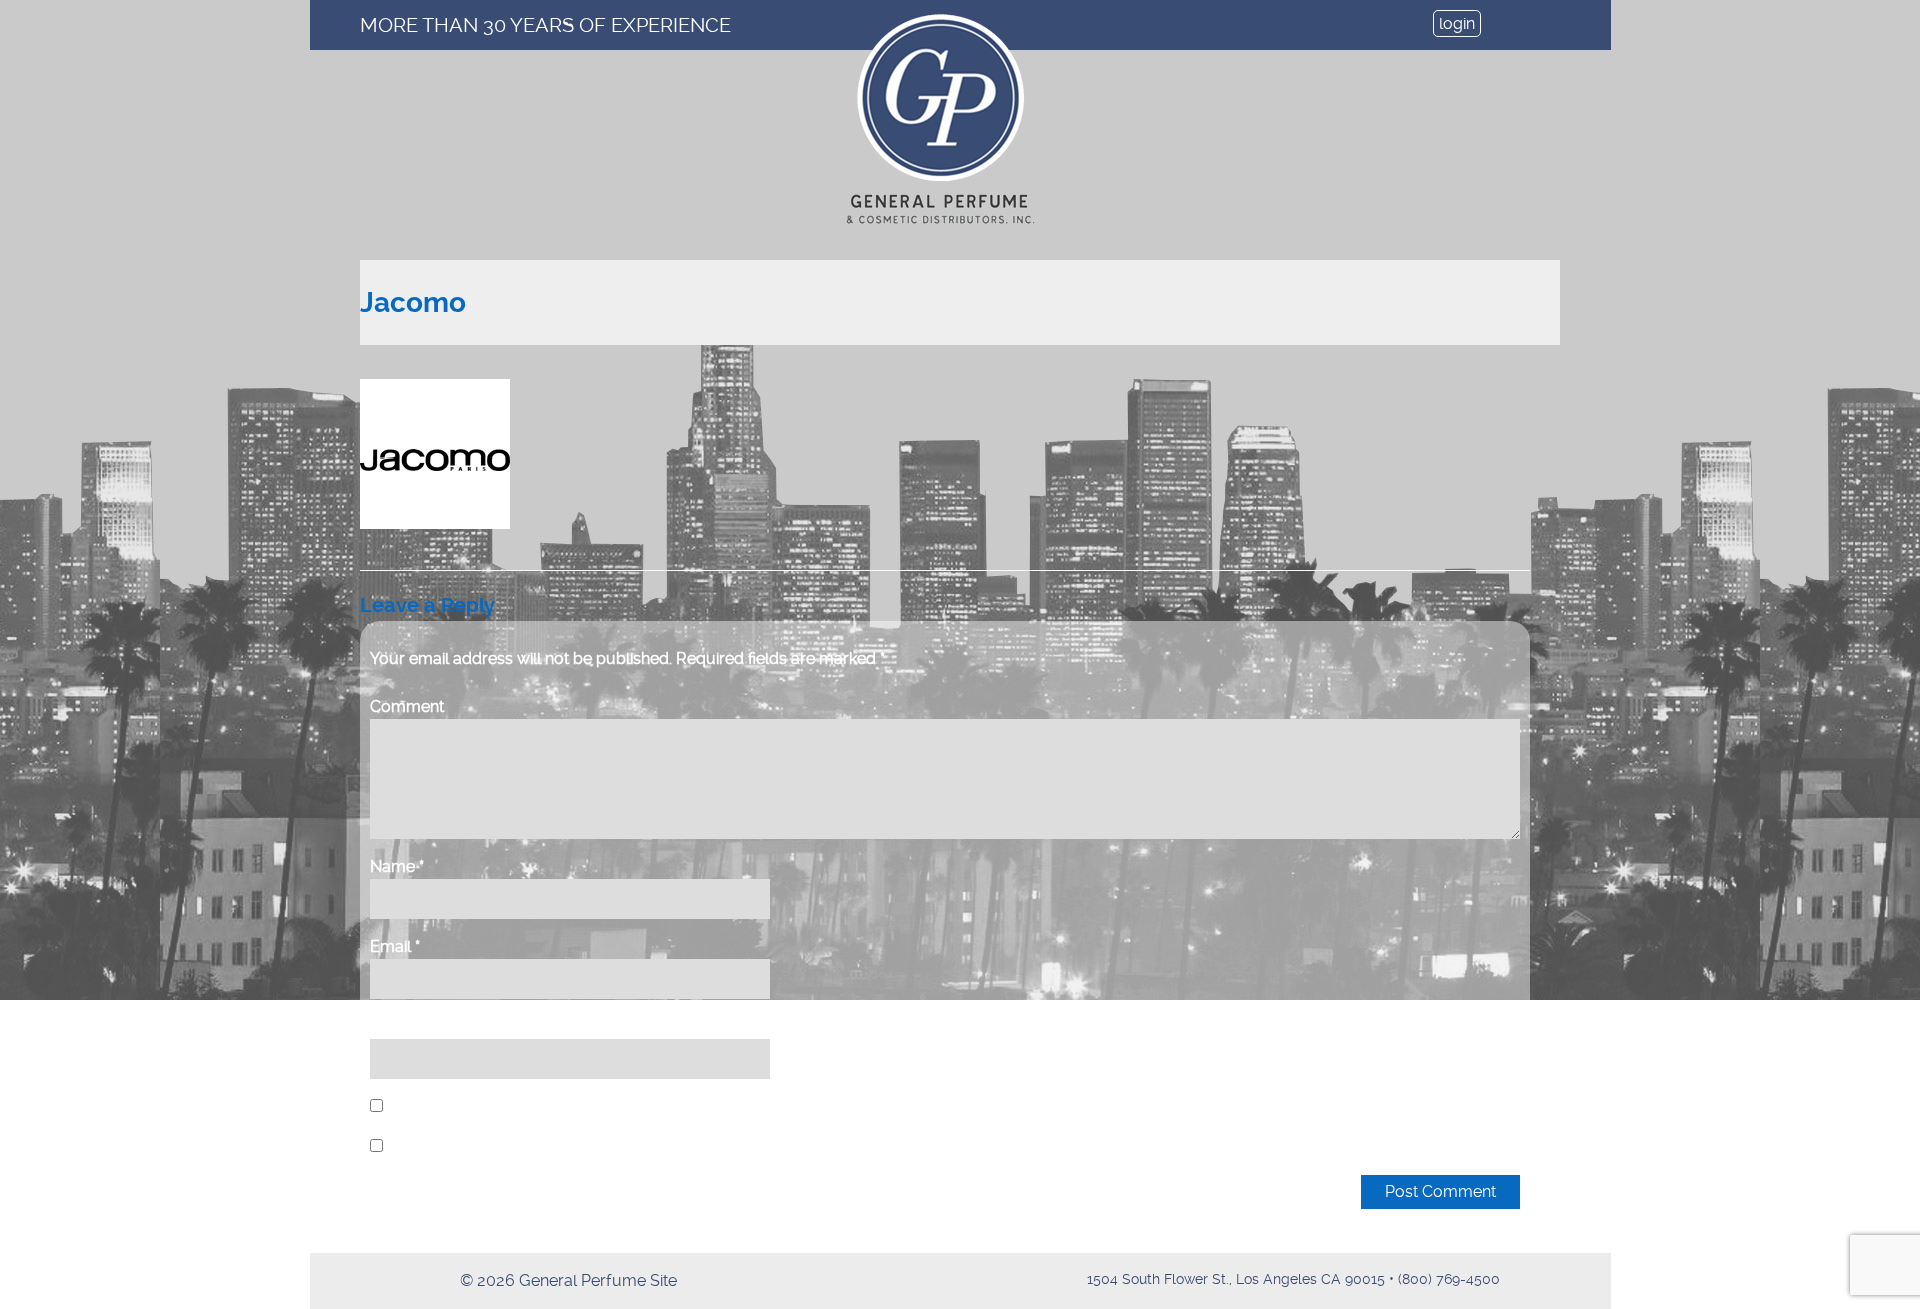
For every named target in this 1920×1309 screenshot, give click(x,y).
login (1457, 23)
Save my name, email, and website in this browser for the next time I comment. (670, 1106)
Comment (407, 706)
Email (395, 946)
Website (400, 1026)
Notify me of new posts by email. (508, 1146)
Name (397, 866)
